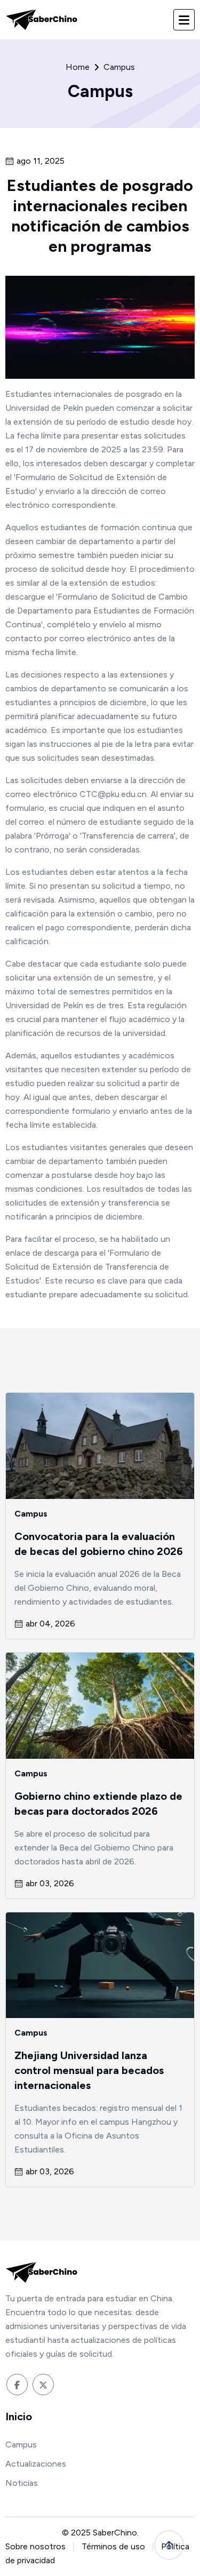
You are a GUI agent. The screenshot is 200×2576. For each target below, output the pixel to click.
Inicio (19, 2417)
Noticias (22, 2483)
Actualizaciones (36, 2464)
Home (78, 67)
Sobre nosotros (35, 2546)
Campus (31, 1514)
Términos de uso (113, 2546)
